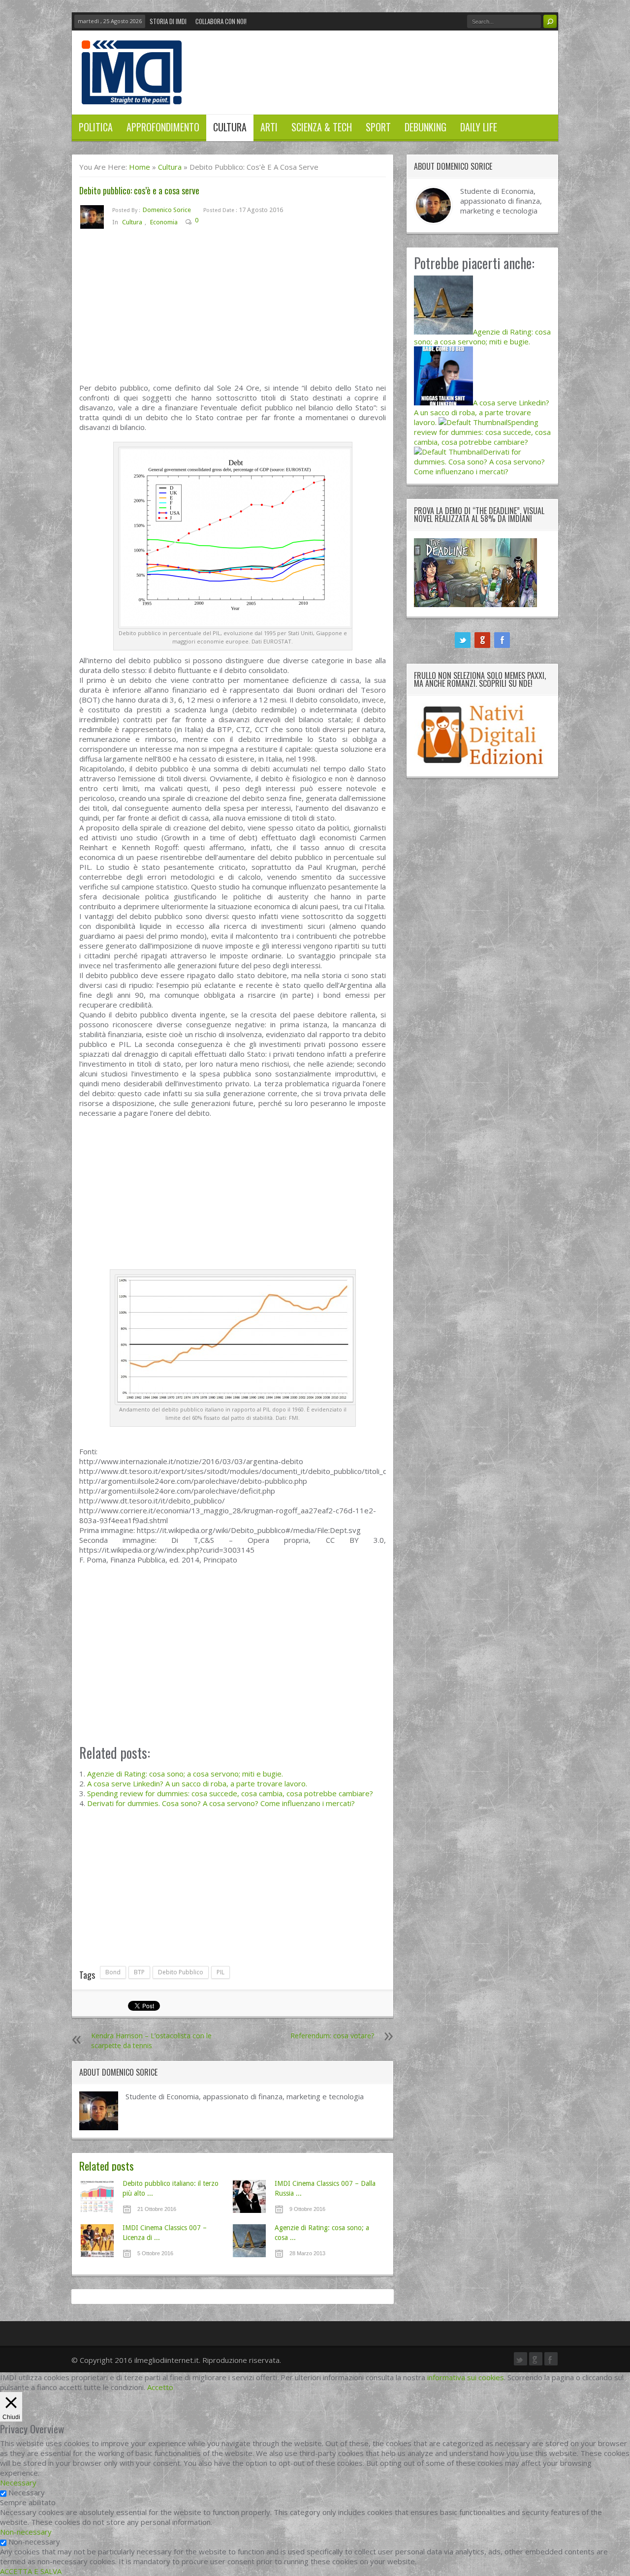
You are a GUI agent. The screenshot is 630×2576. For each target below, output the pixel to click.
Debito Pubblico (181, 1972)
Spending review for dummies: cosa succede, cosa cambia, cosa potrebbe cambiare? (230, 1793)
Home (140, 167)
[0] (206, 222)
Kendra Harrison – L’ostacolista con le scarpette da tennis (151, 2040)
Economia (164, 222)
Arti (269, 127)
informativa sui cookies (466, 2377)
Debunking (425, 127)
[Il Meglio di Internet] (132, 94)
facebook (502, 640)
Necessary (27, 2492)
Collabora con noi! (221, 21)
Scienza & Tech (322, 127)
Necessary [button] (18, 2483)
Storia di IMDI (168, 21)
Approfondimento (163, 127)
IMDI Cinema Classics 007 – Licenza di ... (165, 2233)
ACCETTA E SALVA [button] (31, 2571)
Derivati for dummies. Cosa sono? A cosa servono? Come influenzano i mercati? (221, 1803)
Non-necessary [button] (26, 2532)
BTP (139, 1972)
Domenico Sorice (167, 210)
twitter (463, 640)
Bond (113, 1972)
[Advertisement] (233, 310)
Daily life (479, 127)
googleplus (482, 640)
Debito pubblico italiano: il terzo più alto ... (171, 2188)
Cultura (230, 127)
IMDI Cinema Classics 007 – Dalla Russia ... (325, 2188)
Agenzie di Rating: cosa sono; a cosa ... (322, 2233)
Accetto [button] (160, 2387)
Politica (96, 127)
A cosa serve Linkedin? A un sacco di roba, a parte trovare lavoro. (197, 1783)
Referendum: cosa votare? (332, 2036)
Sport (378, 127)
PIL (220, 1972)
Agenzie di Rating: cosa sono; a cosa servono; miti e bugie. (185, 1774)
